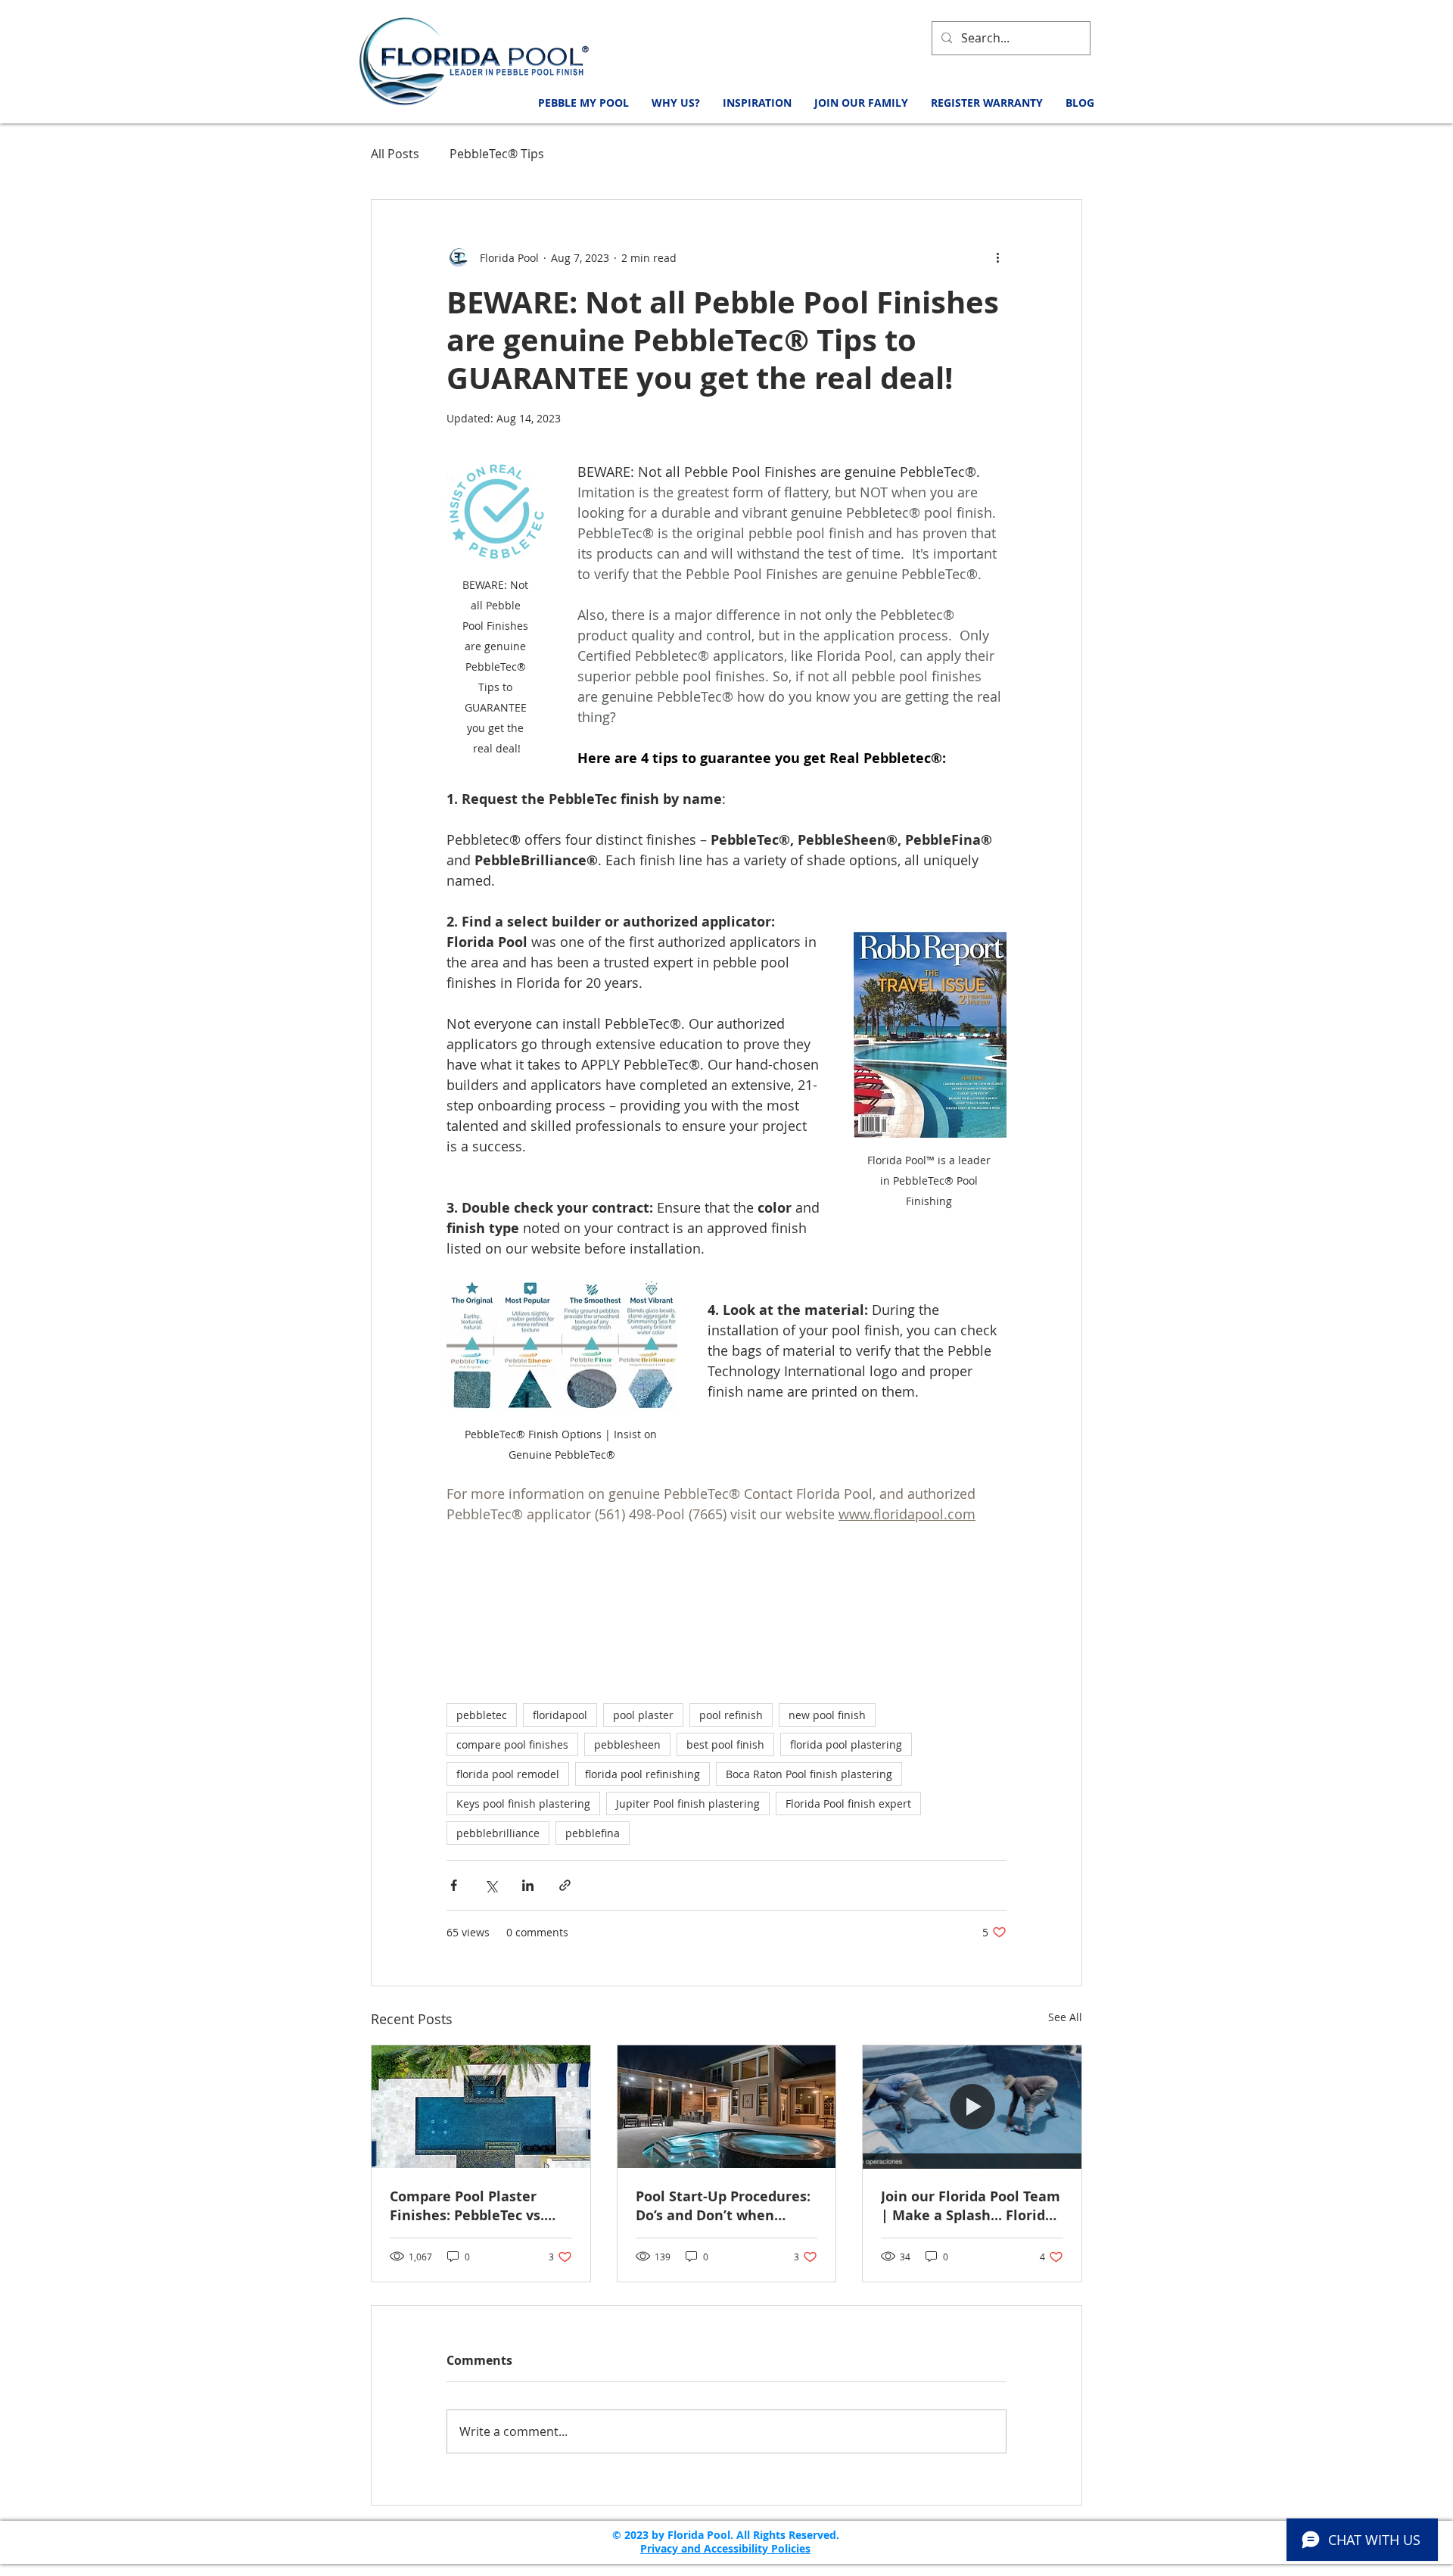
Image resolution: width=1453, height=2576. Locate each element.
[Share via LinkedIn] (528, 1885)
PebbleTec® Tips (497, 154)
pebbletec (482, 1715)
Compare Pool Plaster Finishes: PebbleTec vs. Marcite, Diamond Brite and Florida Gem (470, 2206)
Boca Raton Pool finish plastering (809, 1774)
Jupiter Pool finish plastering (688, 1804)
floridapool (560, 1715)
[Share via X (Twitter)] (491, 1885)
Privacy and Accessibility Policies (725, 2548)
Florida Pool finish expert (848, 1804)
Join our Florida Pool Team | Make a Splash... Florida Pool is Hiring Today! (971, 2206)
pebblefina (593, 1833)
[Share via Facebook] (454, 1885)
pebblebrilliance (498, 1833)
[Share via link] (565, 1885)
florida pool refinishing (642, 1774)
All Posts (395, 154)
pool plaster (643, 1715)
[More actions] (997, 257)
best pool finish (725, 1744)
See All (1065, 2017)
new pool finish (827, 1715)
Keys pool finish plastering (523, 1804)
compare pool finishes (512, 1744)
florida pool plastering (846, 1744)
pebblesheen (627, 1744)
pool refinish (731, 1715)
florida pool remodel (508, 1774)
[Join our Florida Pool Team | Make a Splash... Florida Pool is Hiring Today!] (972, 2107)
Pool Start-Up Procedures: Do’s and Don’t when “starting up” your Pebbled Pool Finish (726, 2206)
